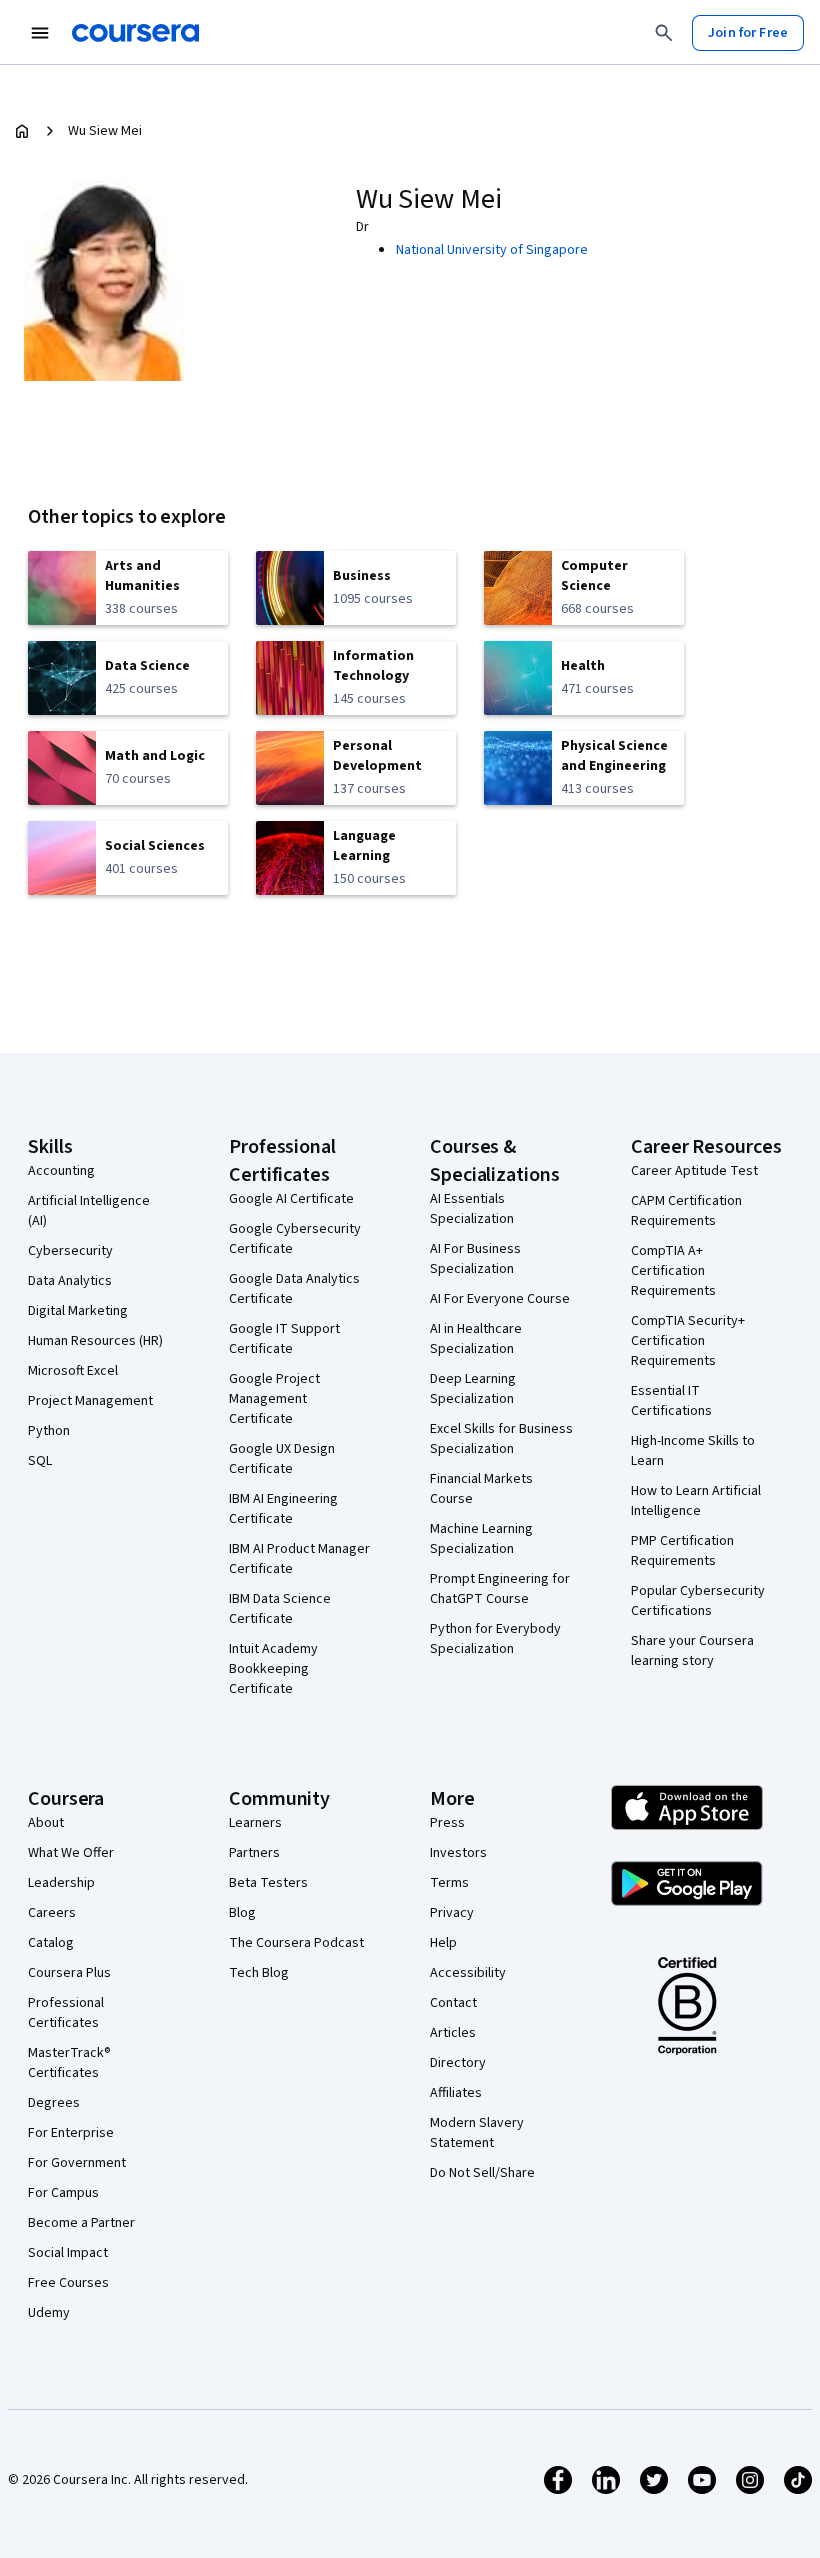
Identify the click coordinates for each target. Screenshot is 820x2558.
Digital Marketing (78, 1311)
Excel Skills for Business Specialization (501, 1439)
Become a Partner (81, 2223)
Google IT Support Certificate (284, 1339)
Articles (453, 2033)
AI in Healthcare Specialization (476, 1339)
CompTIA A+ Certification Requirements (673, 1271)
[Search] (664, 33)
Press (447, 1823)
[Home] (22, 131)
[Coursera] (135, 33)
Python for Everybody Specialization (495, 1639)
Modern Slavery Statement (477, 2133)
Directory (458, 2063)
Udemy (49, 2313)
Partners (254, 1853)
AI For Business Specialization (475, 1259)
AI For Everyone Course (500, 1299)
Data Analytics (70, 1281)
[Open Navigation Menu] (40, 33)
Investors (458, 1853)
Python (49, 1431)
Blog (242, 1913)
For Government (77, 2163)
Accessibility (468, 1973)
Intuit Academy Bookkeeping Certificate (273, 1669)
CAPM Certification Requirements (686, 1211)
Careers (52, 1913)
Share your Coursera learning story (692, 1651)
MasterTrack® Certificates (69, 2063)
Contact (453, 2003)
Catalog (51, 1943)
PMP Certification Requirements (682, 1551)
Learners (255, 1823)
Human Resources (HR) (95, 1341)
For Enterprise (71, 2133)
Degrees (54, 2103)
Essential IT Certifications (671, 1401)
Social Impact (68, 2253)
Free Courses (68, 2283)
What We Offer (71, 1853)
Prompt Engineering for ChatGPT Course (500, 1589)
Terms (449, 1883)
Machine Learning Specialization (481, 1539)
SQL (40, 1461)
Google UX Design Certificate (282, 1459)
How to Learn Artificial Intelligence (696, 1501)
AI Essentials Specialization (472, 1209)
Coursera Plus (69, 1973)
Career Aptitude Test (694, 1171)
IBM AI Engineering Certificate (283, 1509)
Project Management (90, 1401)
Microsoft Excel (73, 1371)
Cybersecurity (70, 1251)
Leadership (61, 1883)
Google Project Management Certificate (274, 1399)
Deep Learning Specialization (473, 1389)
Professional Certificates (66, 2013)
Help (443, 1943)
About (46, 1823)
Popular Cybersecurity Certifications (698, 1601)
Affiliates (456, 2093)
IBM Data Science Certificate (280, 1609)
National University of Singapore (492, 250)
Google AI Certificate (291, 1199)
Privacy (452, 1913)
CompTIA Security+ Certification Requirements (688, 1341)
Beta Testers (268, 1883)
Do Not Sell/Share (482, 2173)
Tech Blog (259, 1973)
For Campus (63, 2193)
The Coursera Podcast (296, 1943)
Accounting (61, 1171)
